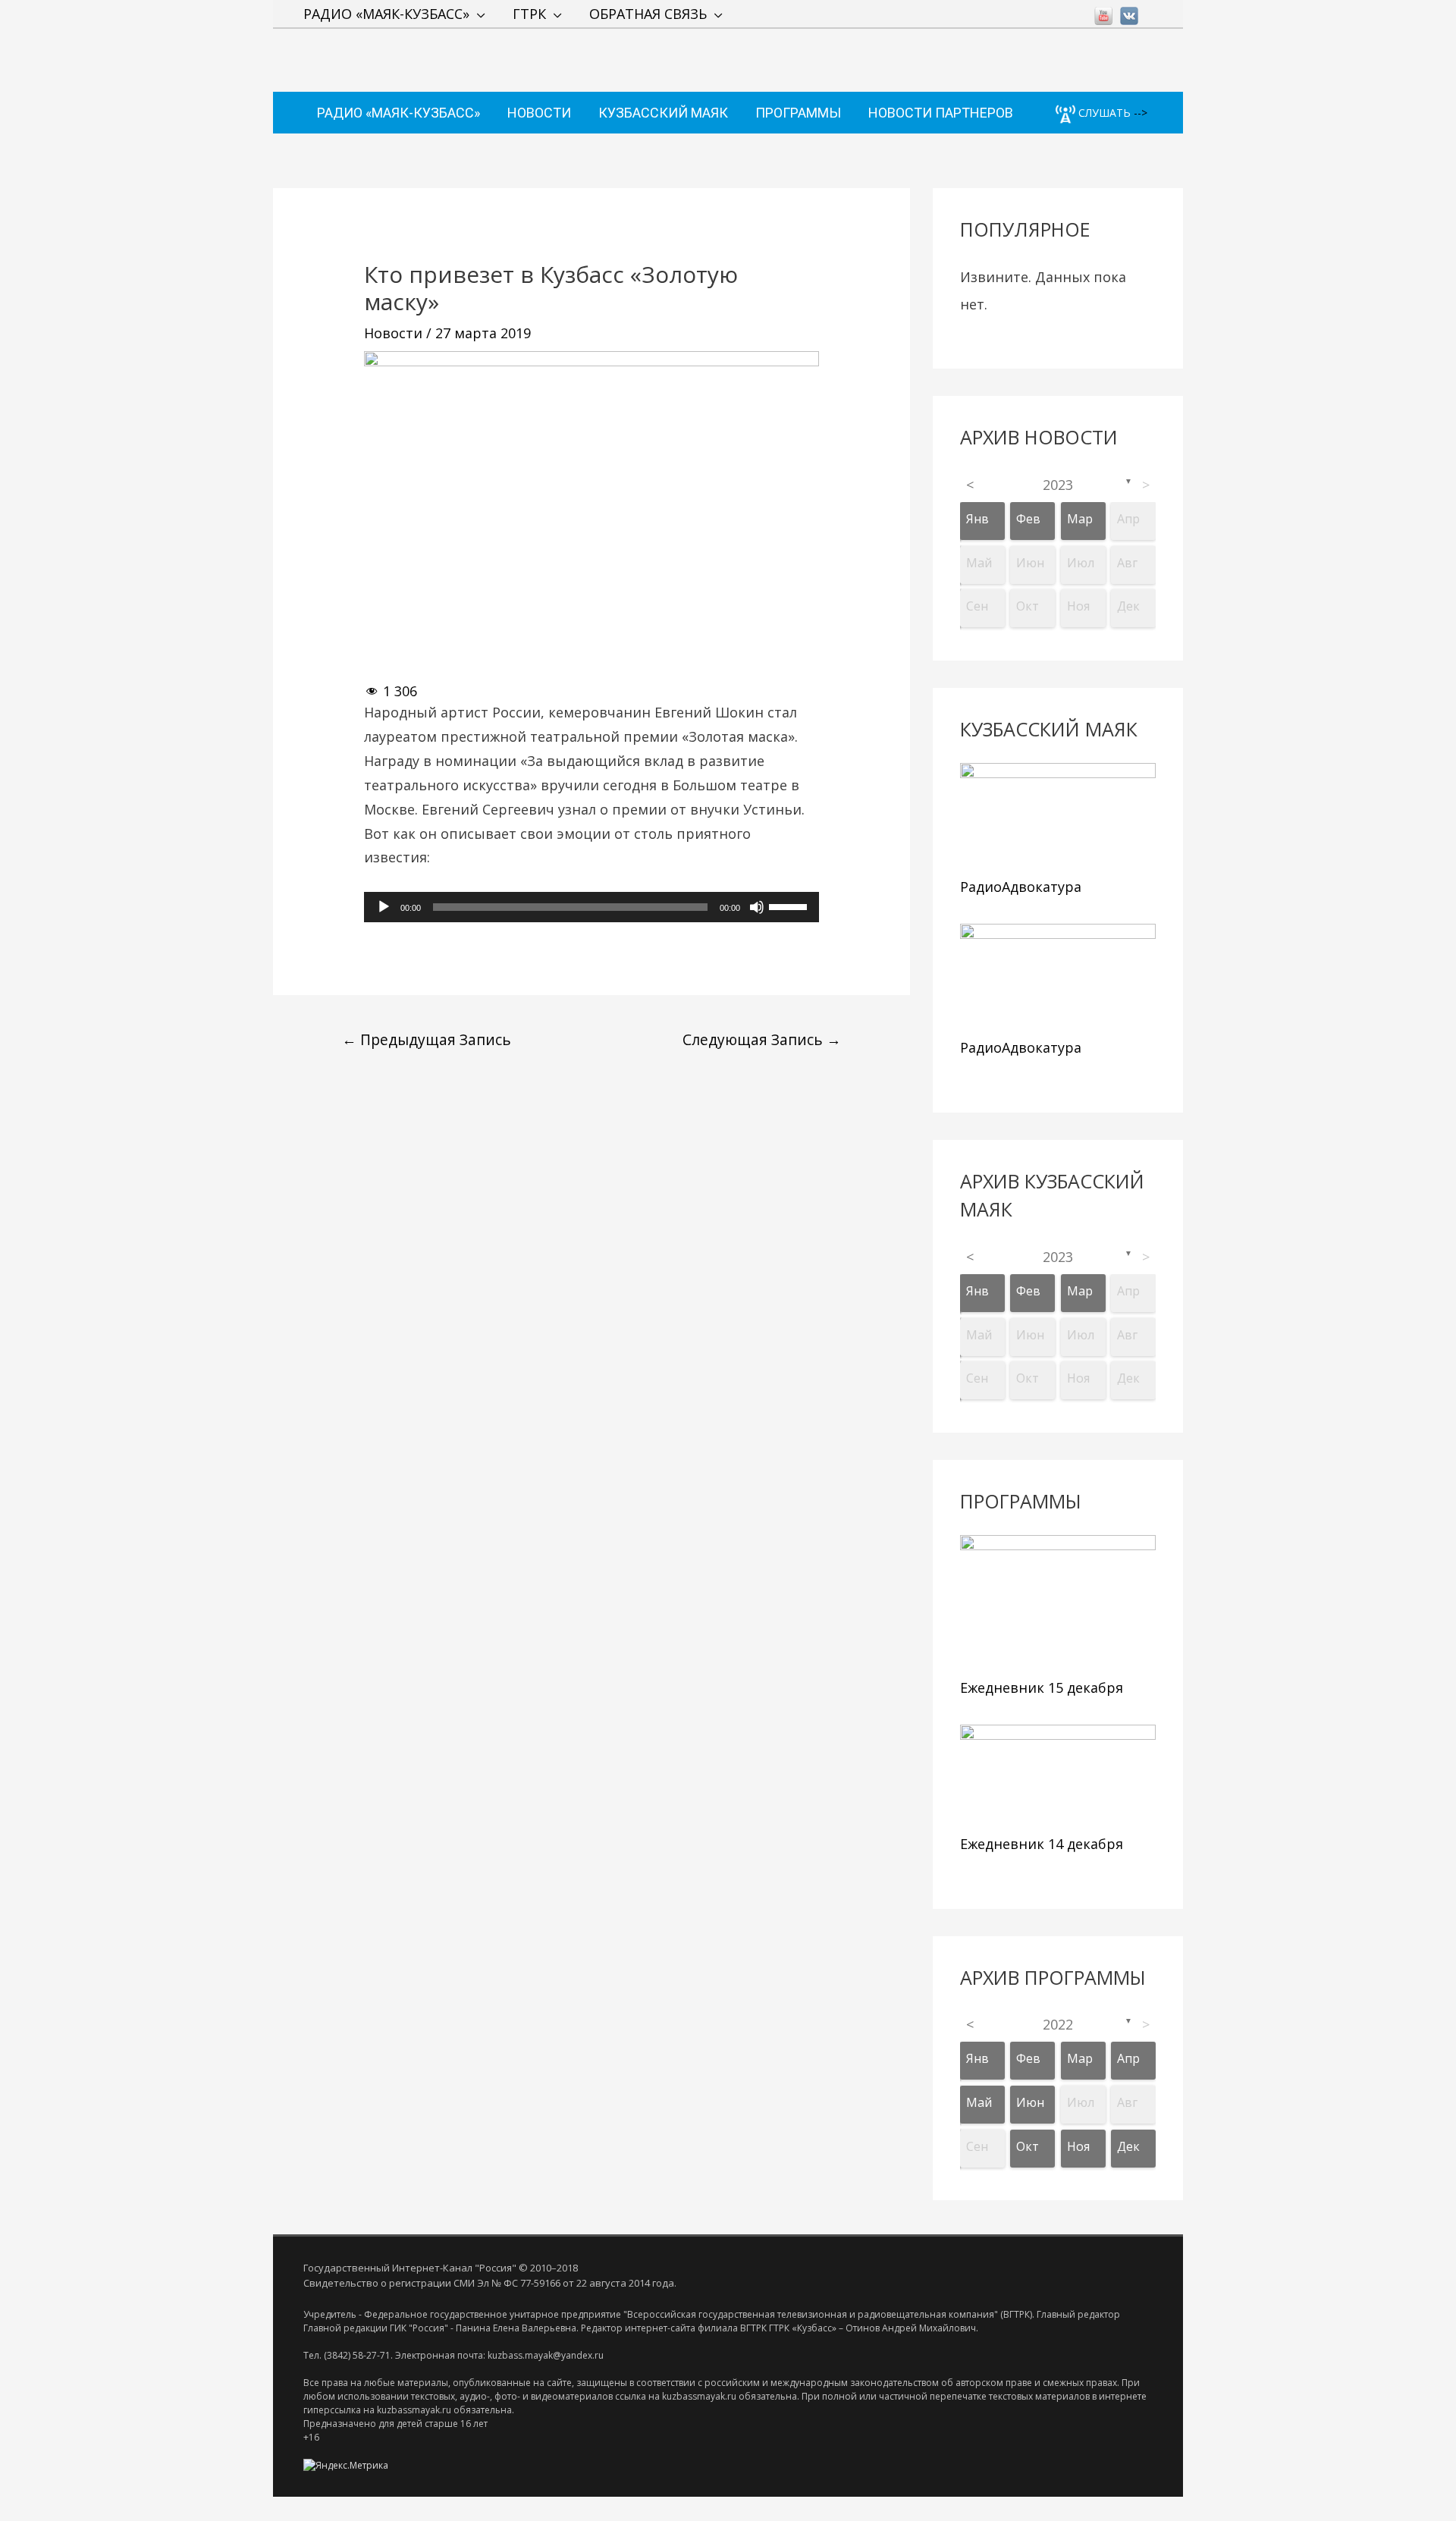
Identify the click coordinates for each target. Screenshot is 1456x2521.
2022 (1058, 2024)
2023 (1058, 485)
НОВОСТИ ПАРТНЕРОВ (941, 113)
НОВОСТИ (539, 113)
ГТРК (529, 14)
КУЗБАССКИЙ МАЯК (663, 113)
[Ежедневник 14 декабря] (1058, 1776)
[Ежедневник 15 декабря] (1058, 1603)
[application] (591, 907)
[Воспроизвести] (384, 907)
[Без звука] (757, 907)
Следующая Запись (762, 1039)
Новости (393, 333)
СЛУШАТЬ (1103, 113)
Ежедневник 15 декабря (1042, 1687)
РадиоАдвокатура (1021, 887)
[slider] (790, 906)
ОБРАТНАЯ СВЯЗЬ (648, 14)
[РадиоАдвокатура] (1058, 816)
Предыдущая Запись (427, 1039)
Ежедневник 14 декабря (1042, 1844)
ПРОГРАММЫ (798, 113)
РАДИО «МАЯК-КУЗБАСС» (386, 14)
